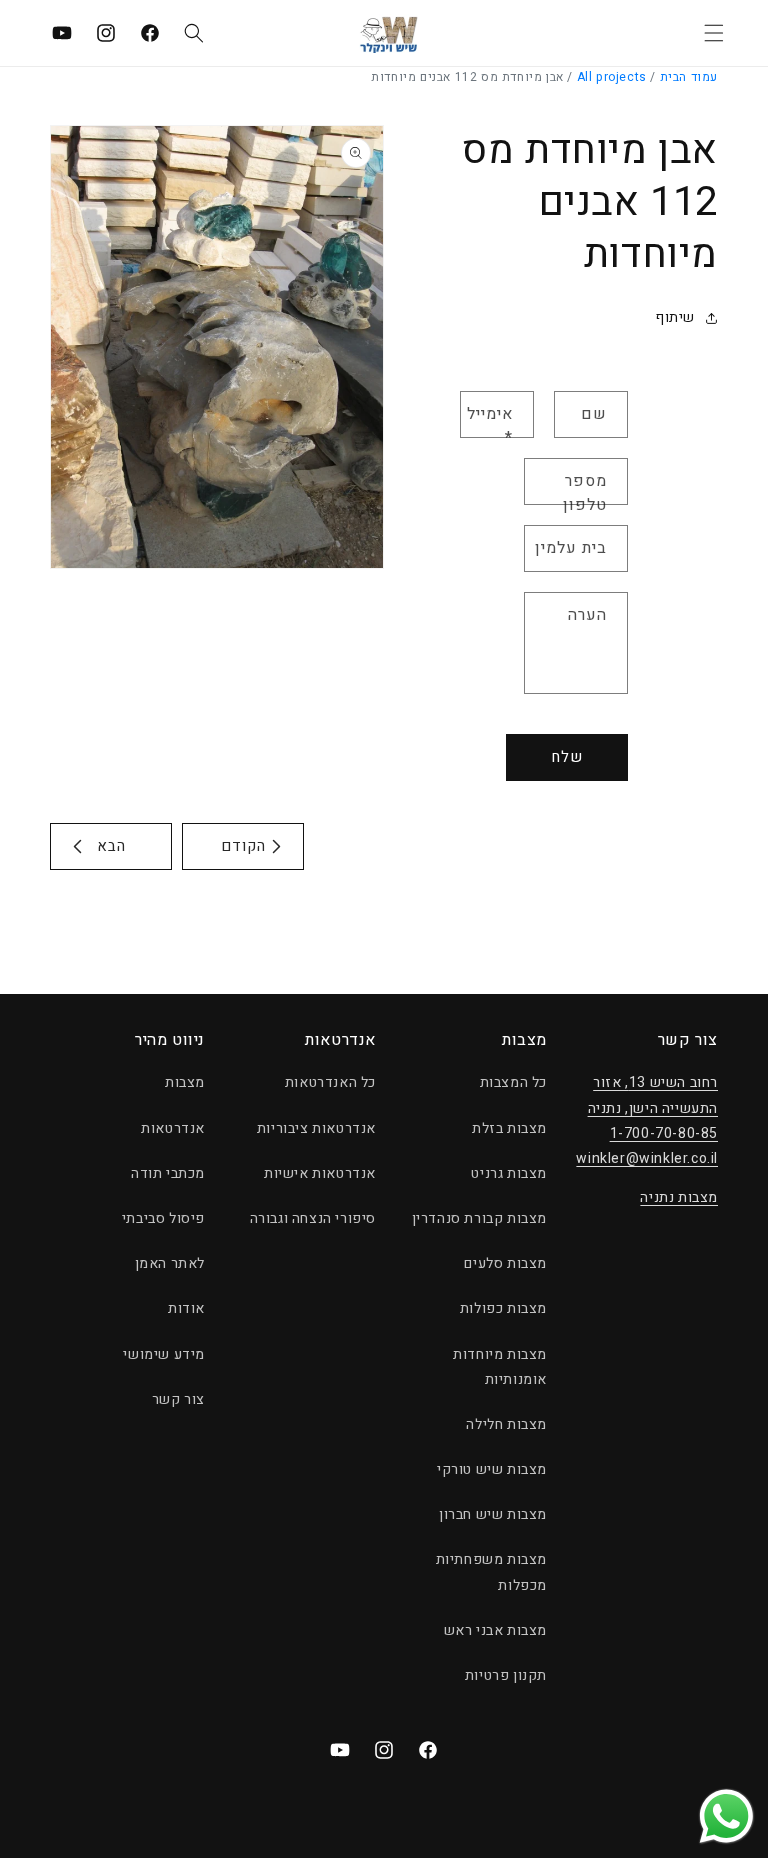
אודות (186, 1308)
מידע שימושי (164, 1354)
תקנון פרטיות (506, 1675)
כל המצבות (513, 1082)
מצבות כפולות (503, 1308)
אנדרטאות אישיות (320, 1173)
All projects (612, 77)
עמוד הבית (689, 77)
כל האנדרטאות (330, 1082)
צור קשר (178, 1399)
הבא (111, 846)
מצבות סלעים (505, 1263)
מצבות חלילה (506, 1424)
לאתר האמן (170, 1263)
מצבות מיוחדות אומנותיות (500, 1367)
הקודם (243, 846)
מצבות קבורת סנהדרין (479, 1218)
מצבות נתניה (679, 1197)
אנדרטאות (173, 1128)
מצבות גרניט (509, 1173)
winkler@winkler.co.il (647, 1158)
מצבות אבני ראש (495, 1630)
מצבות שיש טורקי (492, 1469)
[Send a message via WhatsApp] (726, 1816)
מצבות (185, 1082)
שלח (567, 757)
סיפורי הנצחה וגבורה (313, 1218)
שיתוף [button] (675, 317)
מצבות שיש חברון (493, 1514)
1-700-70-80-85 (664, 1133)
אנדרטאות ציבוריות (316, 1128)
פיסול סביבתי (163, 1218)
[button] (714, 33)
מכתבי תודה (168, 1173)
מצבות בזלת (509, 1128)
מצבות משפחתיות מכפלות (491, 1572)
